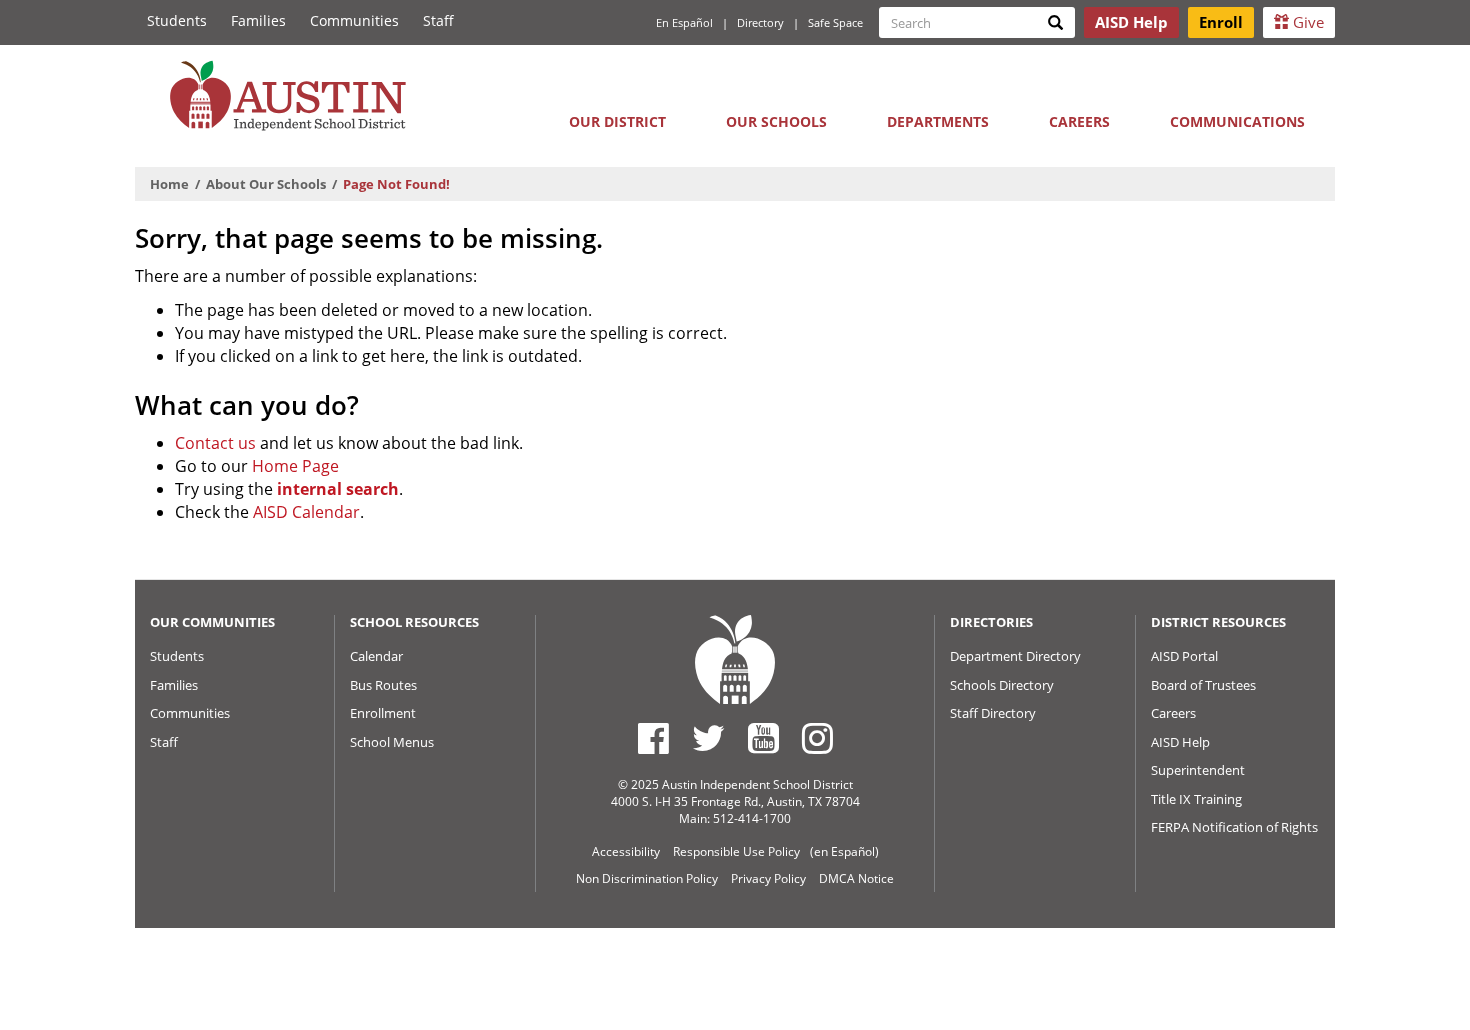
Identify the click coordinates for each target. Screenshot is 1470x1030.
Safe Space (835, 22)
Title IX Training (1196, 799)
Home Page (295, 466)
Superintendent (1198, 770)
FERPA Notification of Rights (1234, 827)
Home (169, 184)
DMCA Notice (856, 878)
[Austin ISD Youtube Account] (763, 738)
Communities (354, 20)
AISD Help (1180, 742)
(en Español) (844, 851)
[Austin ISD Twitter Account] (708, 738)
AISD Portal (1184, 656)
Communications (1237, 121)
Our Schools (776, 121)
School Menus (392, 742)
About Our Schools (266, 184)
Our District (617, 121)
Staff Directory (993, 713)
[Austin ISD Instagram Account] (817, 738)
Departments (938, 121)
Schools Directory (1002, 685)
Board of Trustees (1203, 685)
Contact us (215, 443)
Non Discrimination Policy (647, 878)
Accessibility (626, 851)
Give (1306, 22)
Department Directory (1015, 656)
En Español (684, 22)
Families (258, 20)
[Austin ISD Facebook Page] (653, 738)
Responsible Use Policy (736, 851)
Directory (760, 22)
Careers (1079, 121)
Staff (438, 20)
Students (177, 20)
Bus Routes (383, 685)
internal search (338, 489)
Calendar (376, 656)
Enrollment (383, 713)
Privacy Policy (768, 878)
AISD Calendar (306, 512)
